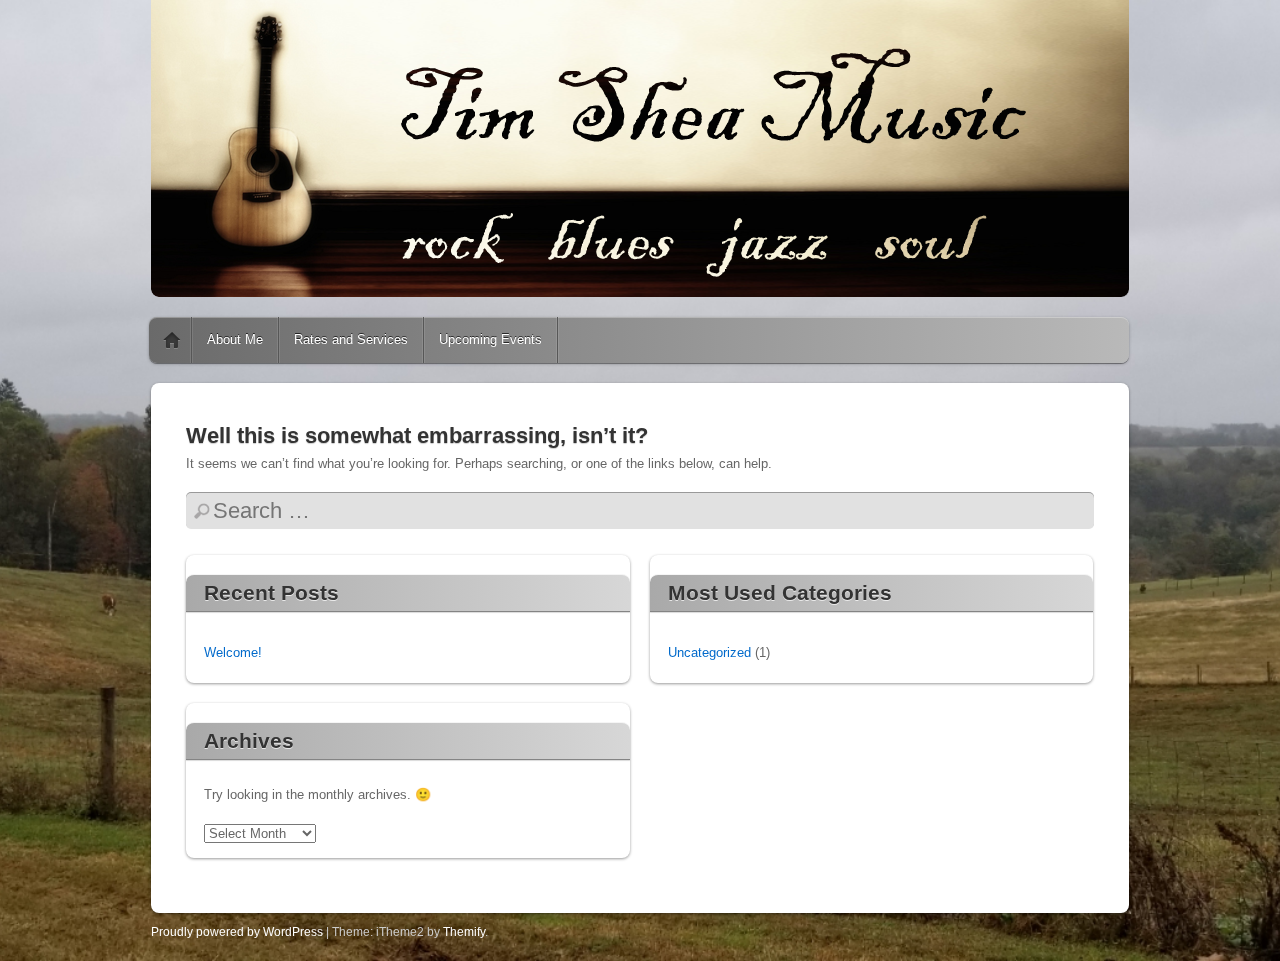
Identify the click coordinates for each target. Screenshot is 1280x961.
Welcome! (233, 652)
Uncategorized (709, 652)
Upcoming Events (490, 339)
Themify (464, 932)
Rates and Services (351, 339)
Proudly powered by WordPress (237, 932)
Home (172, 340)
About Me (235, 339)
